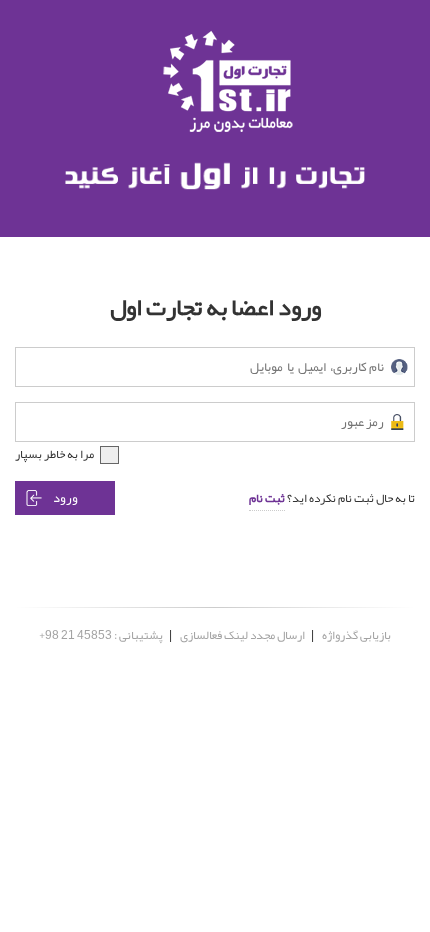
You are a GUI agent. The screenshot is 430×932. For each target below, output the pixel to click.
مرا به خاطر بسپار (54, 454)
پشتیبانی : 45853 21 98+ (101, 635)
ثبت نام (267, 498)
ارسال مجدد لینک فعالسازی (242, 635)
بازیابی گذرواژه (356, 635)
